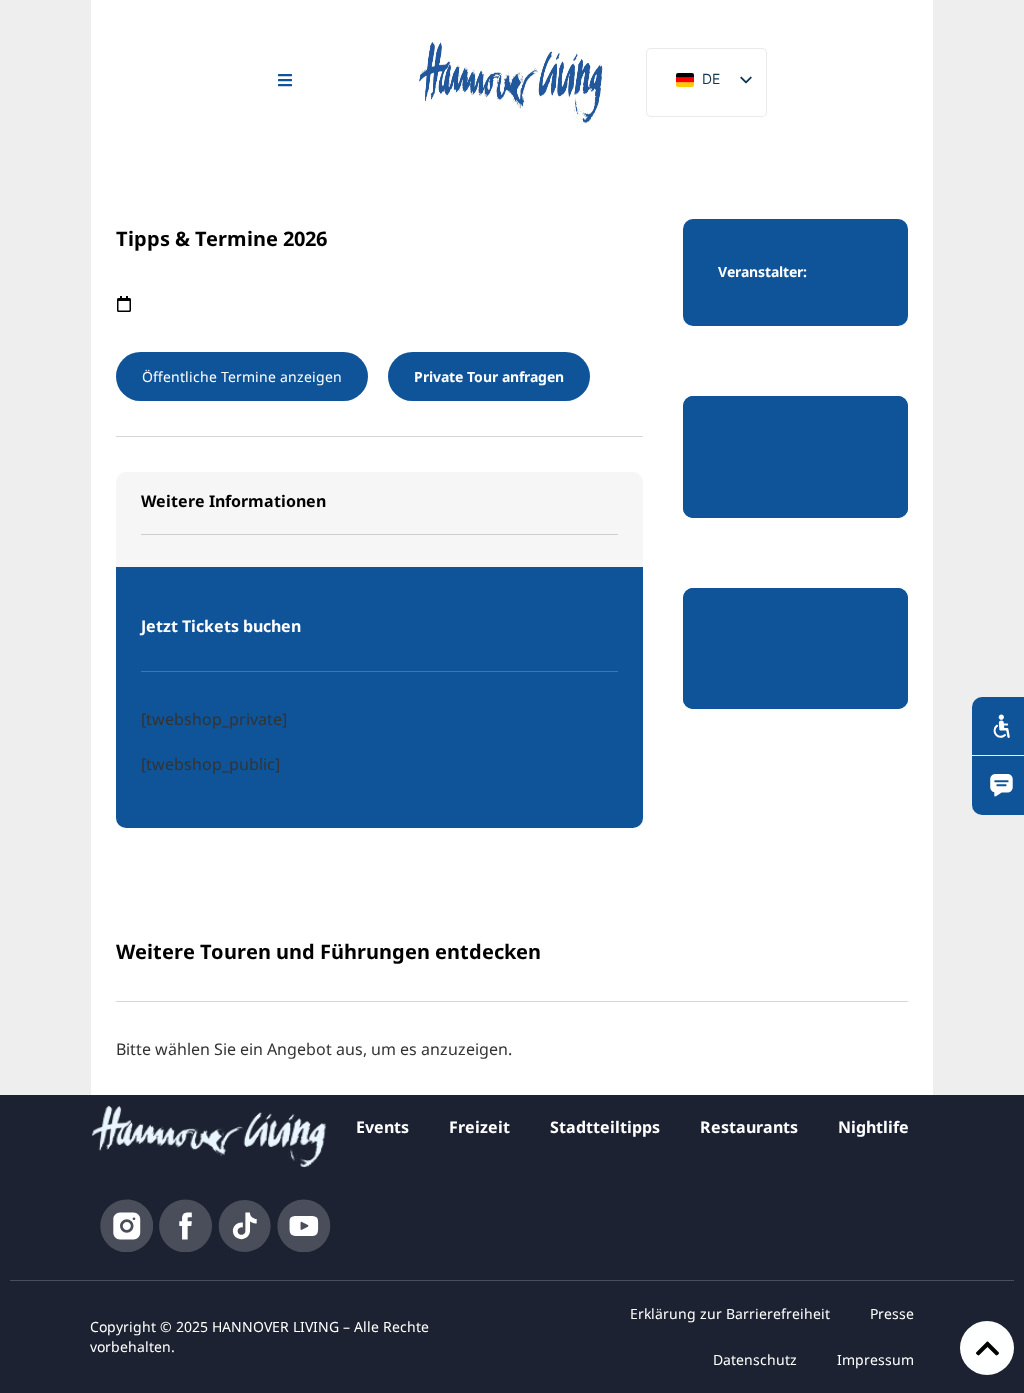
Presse (892, 1313)
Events (382, 1127)
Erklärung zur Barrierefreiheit (730, 1313)
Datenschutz (755, 1359)
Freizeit (479, 1127)
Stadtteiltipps (605, 1127)
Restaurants (749, 1127)
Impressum (875, 1359)
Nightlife (873, 1127)
